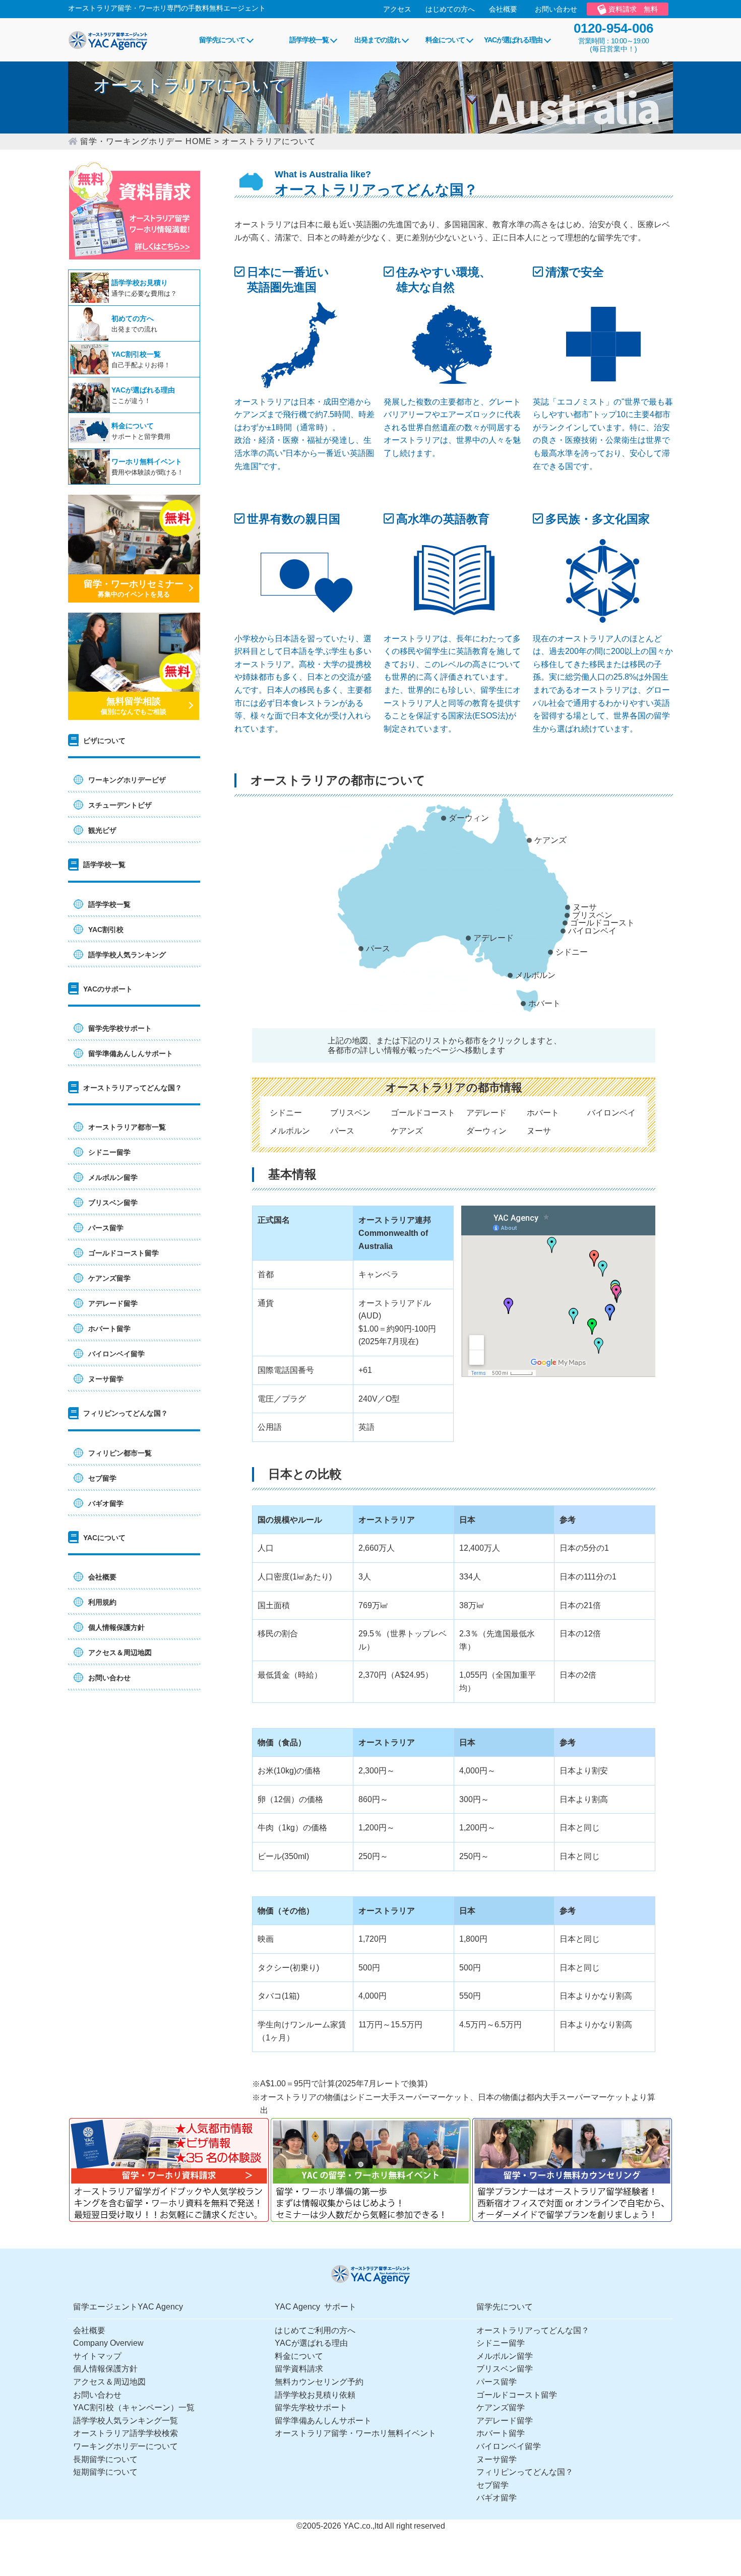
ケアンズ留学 (109, 1278)
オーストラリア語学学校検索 (126, 2433)
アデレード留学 (113, 1303)
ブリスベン (592, 915)
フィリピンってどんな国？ (525, 2472)
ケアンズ (550, 840)
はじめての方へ (450, 9)
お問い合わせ (556, 9)
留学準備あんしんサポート (131, 1053)
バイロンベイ (592, 931)
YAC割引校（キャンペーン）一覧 (134, 2407)
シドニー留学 (109, 1152)
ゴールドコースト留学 (124, 1253)
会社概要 (503, 9)
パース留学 (106, 1228)
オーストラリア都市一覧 (127, 1127)
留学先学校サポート (120, 1028)
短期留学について (105, 2472)
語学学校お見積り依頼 (315, 2395)
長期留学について (105, 2459)
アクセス (397, 9)
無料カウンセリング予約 (319, 2382)
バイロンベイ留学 (116, 1354)
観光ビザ (102, 830)
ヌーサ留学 (106, 1379)
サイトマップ (97, 2356)
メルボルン (535, 975)
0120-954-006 (613, 28)
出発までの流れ (377, 40)
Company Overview (108, 2343)
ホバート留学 (109, 1329)
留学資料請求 (299, 2369)
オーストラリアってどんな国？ (533, 2330)
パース (378, 948)
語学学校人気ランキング (127, 955)
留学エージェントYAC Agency (128, 2307)
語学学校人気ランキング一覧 (126, 2421)
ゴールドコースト (602, 923)
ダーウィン (469, 818)
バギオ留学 (106, 1503)
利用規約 (102, 1602)
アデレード (493, 938)
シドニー (572, 952)
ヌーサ (585, 907)
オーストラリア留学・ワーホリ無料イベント (355, 2433)
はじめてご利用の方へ (315, 2330)
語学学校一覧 (309, 40)
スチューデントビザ (120, 805)
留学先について (222, 40)
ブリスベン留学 (113, 1203)
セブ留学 (102, 1478)
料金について (445, 40)
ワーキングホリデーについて (126, 2446)
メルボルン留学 (113, 1177)
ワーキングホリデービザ (127, 780)
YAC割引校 (106, 930)
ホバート (544, 1003)
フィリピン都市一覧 (120, 1453)
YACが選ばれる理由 (513, 40)
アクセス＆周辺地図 (120, 1653)
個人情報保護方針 (116, 1627)
